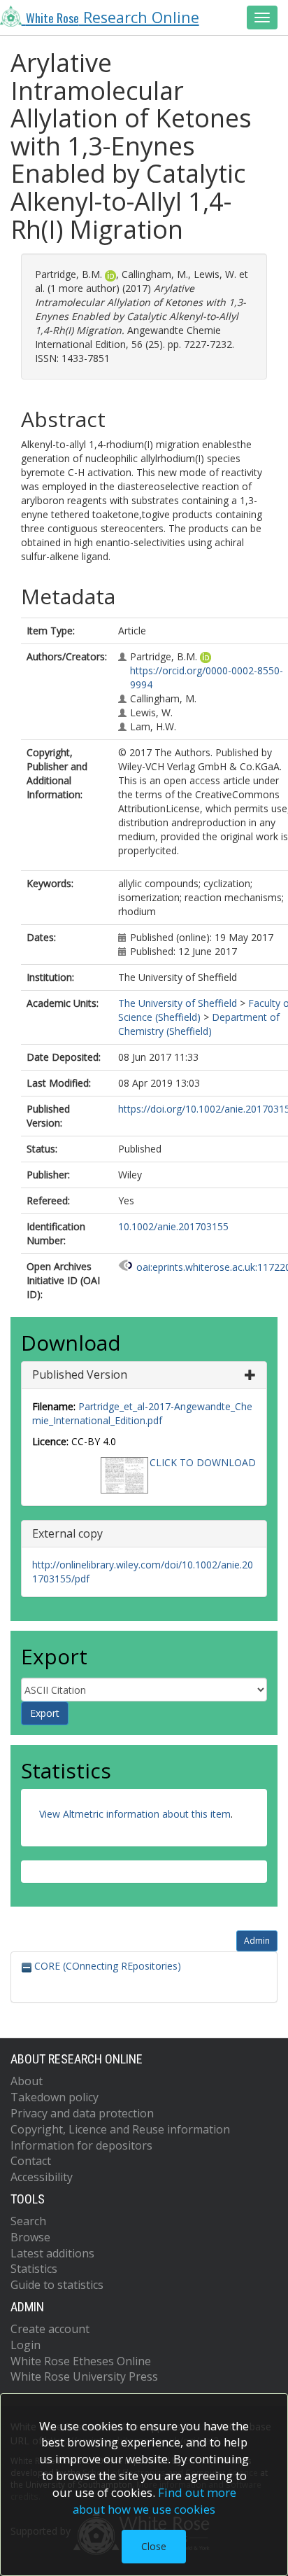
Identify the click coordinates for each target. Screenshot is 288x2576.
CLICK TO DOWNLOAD (203, 1462)
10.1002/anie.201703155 (173, 1226)
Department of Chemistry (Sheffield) (199, 1024)
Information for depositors (81, 2145)
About (27, 2081)
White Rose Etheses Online (81, 2361)
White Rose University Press (84, 2376)
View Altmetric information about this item (135, 1814)
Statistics (34, 2269)
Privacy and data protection (82, 2113)
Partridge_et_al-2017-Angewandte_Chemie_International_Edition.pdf (142, 1413)
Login (26, 2345)
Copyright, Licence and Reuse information (120, 2129)
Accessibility (42, 2177)
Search (28, 2221)
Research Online (113, 17)
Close (154, 2546)
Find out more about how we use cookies (154, 2501)
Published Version (80, 1374)
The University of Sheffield (178, 1003)
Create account (50, 2329)
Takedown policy (55, 2097)
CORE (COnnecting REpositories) (106, 1966)
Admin (257, 1941)
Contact (31, 2161)
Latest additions (52, 2253)
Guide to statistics (57, 2285)
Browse (30, 2237)
